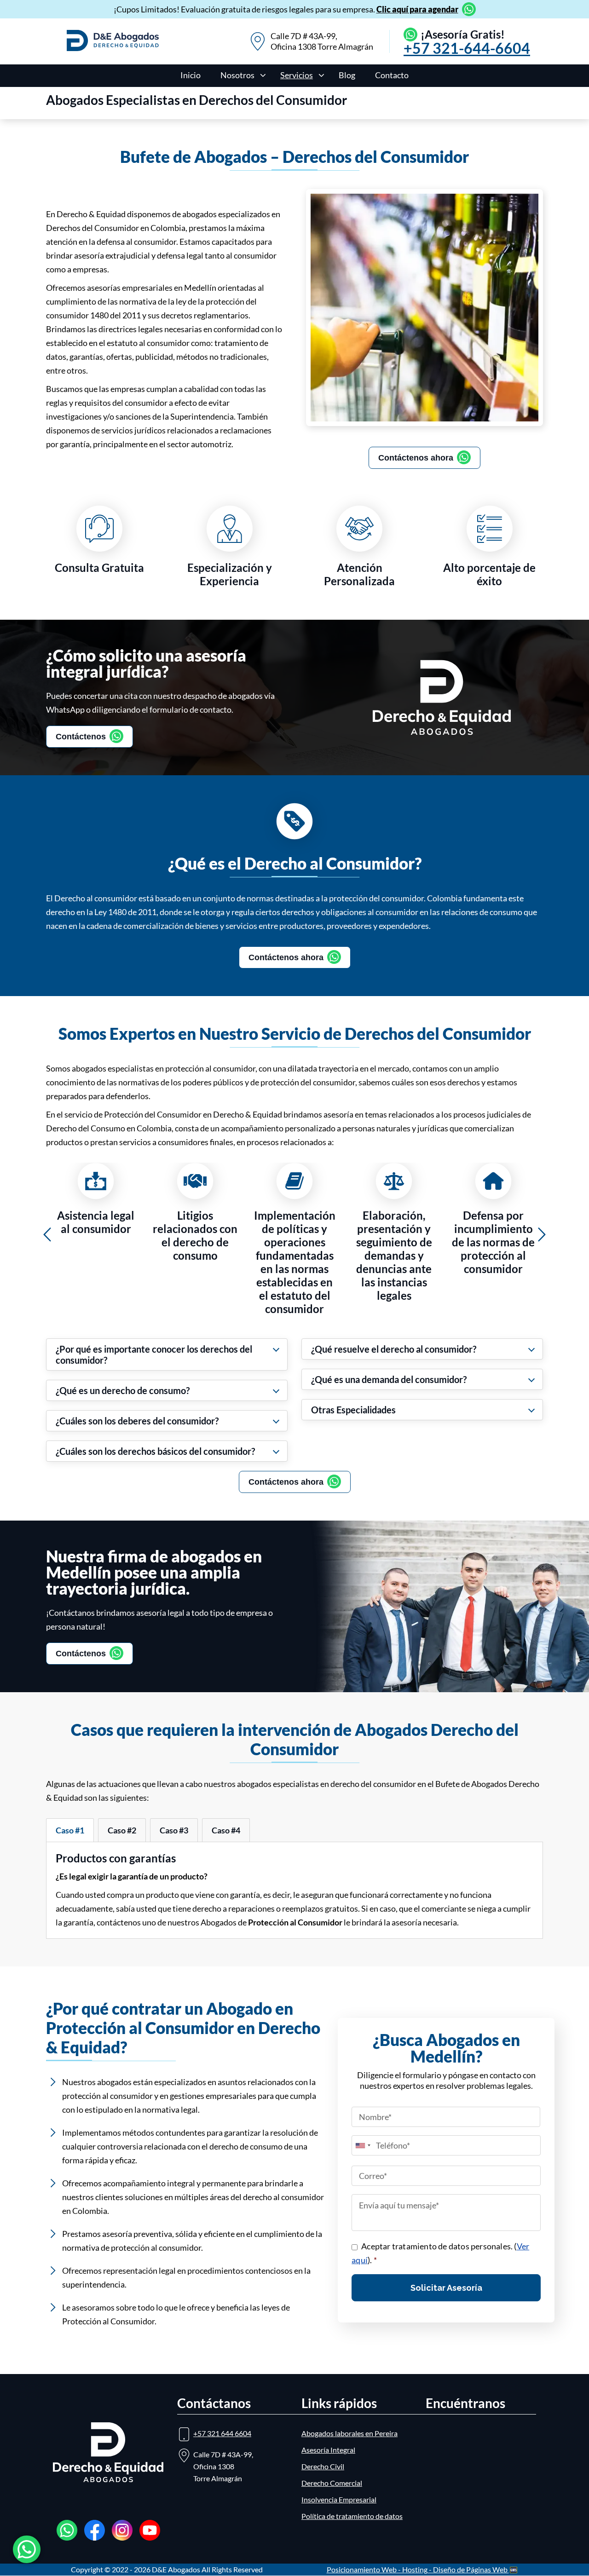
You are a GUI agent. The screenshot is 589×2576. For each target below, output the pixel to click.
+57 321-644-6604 (467, 48)
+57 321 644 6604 (222, 2433)
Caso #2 (122, 1830)
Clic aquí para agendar (417, 9)
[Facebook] (95, 2530)
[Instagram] (122, 2530)
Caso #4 (226, 1830)
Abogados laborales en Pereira (349, 2433)
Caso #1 (70, 1830)
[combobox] (363, 2145)
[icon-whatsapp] (27, 2549)
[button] (47, 1235)
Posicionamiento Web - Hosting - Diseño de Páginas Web (418, 2569)
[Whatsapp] (67, 2530)
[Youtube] (150, 2530)
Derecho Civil (323, 2466)
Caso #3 (174, 1830)
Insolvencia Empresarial (339, 2499)
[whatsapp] (467, 9)
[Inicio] (113, 48)
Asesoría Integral (328, 2450)
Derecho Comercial (332, 2483)
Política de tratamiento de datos (352, 2516)
